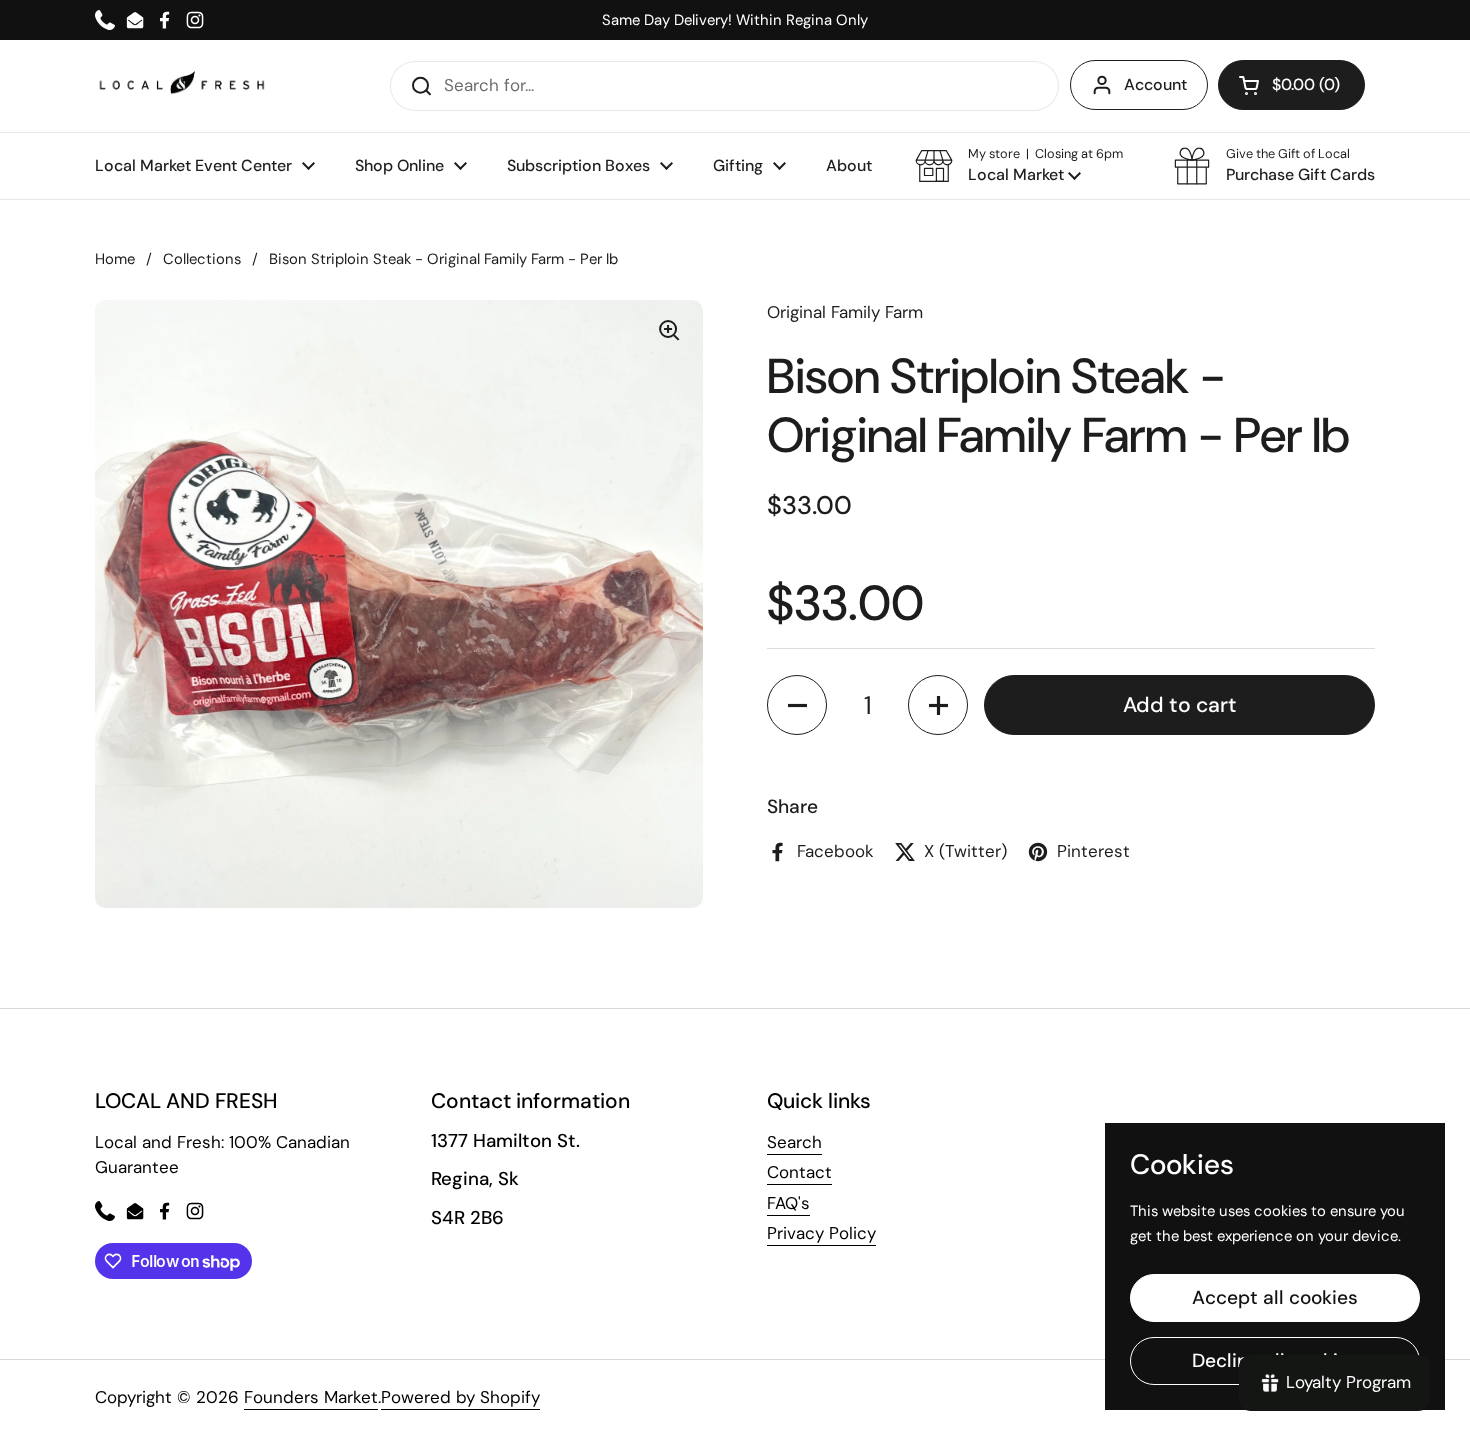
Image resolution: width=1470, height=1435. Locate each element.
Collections (202, 259)
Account (1155, 84)
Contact (799, 1172)
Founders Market (311, 1397)
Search (794, 1142)
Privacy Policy (821, 1233)
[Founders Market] (182, 85)
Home (115, 259)
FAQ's (788, 1203)
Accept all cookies (1275, 1297)
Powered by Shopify (460, 1397)
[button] (1019, 166)
